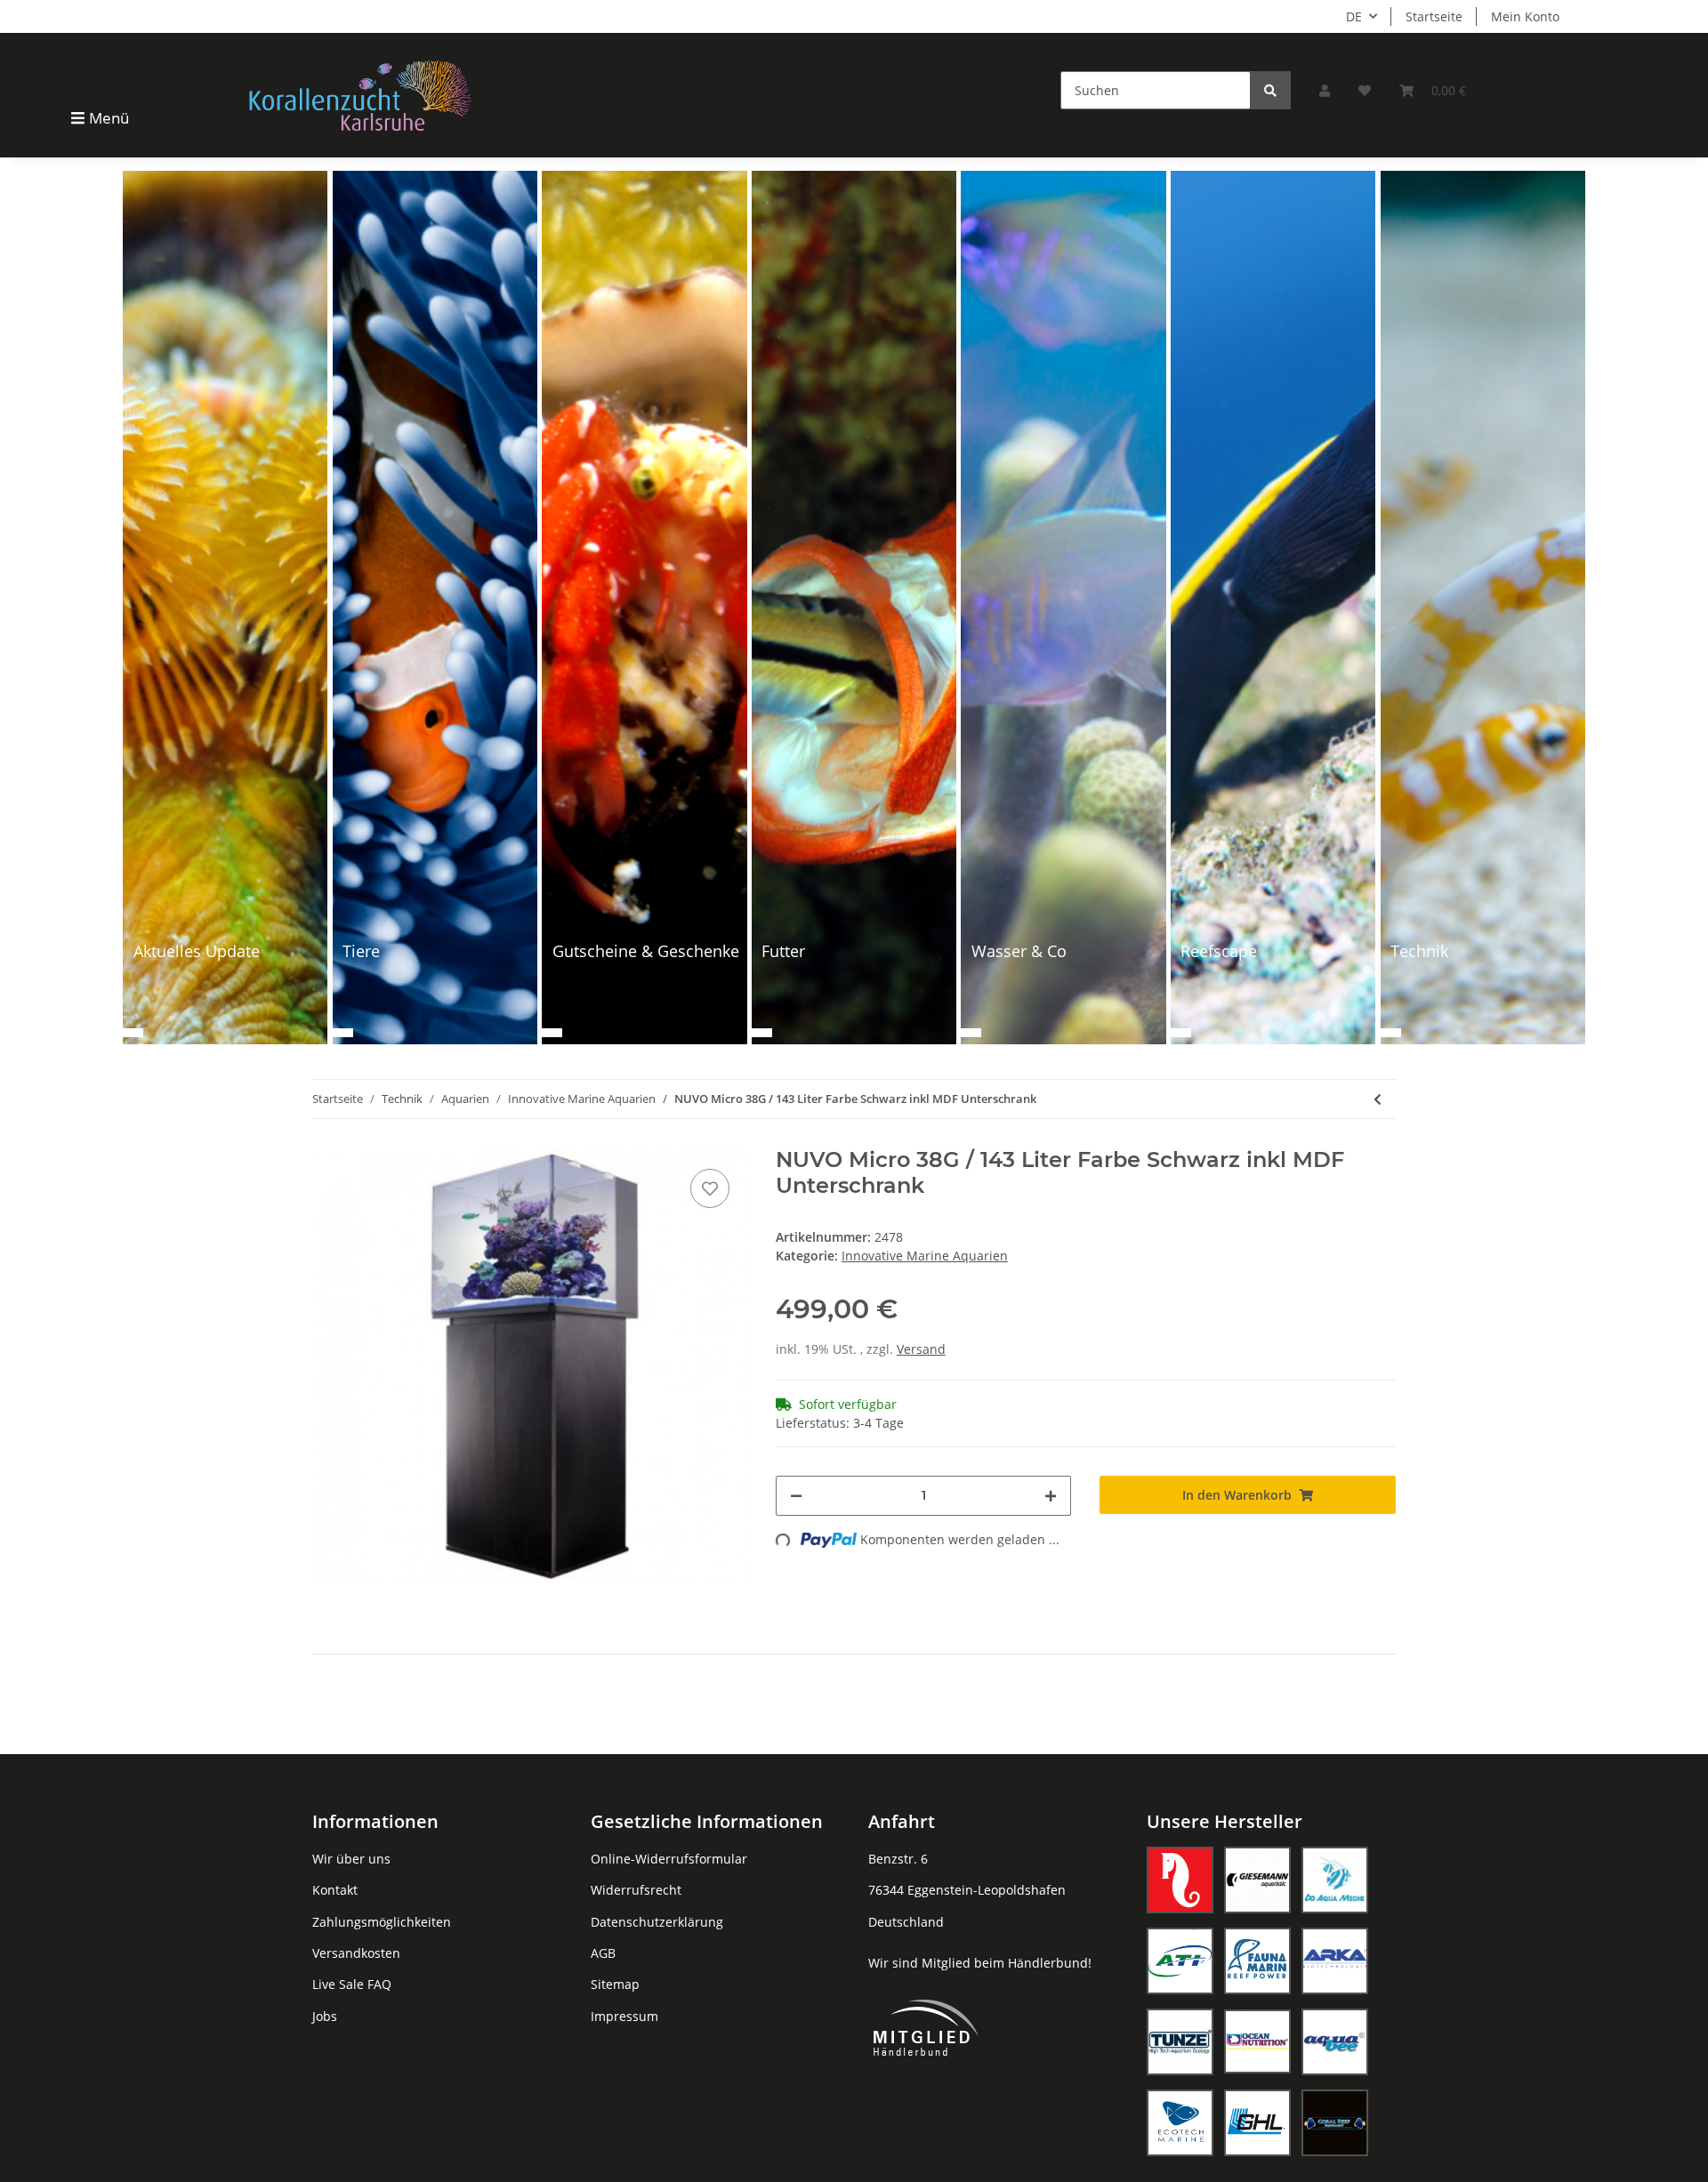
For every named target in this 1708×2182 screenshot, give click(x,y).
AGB (603, 1953)
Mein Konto (1525, 16)
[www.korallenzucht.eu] (360, 95)
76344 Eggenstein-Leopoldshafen (967, 1890)
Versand (921, 1349)
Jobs (325, 2016)
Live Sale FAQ (352, 1984)
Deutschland (906, 1922)
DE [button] (1354, 16)
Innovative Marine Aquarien (925, 1256)
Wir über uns (351, 1859)
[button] (1325, 90)
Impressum (624, 2016)
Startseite (1434, 16)
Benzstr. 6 (898, 1859)
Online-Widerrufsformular (669, 1859)
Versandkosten (356, 1953)
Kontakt (335, 1890)
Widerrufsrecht (636, 1890)
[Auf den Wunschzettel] (710, 1188)
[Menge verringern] (796, 1496)
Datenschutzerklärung (657, 1922)
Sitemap (615, 1984)
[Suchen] (1270, 90)
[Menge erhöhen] (1051, 1496)
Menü (109, 118)
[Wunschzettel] (1365, 90)
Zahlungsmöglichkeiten (382, 1922)
